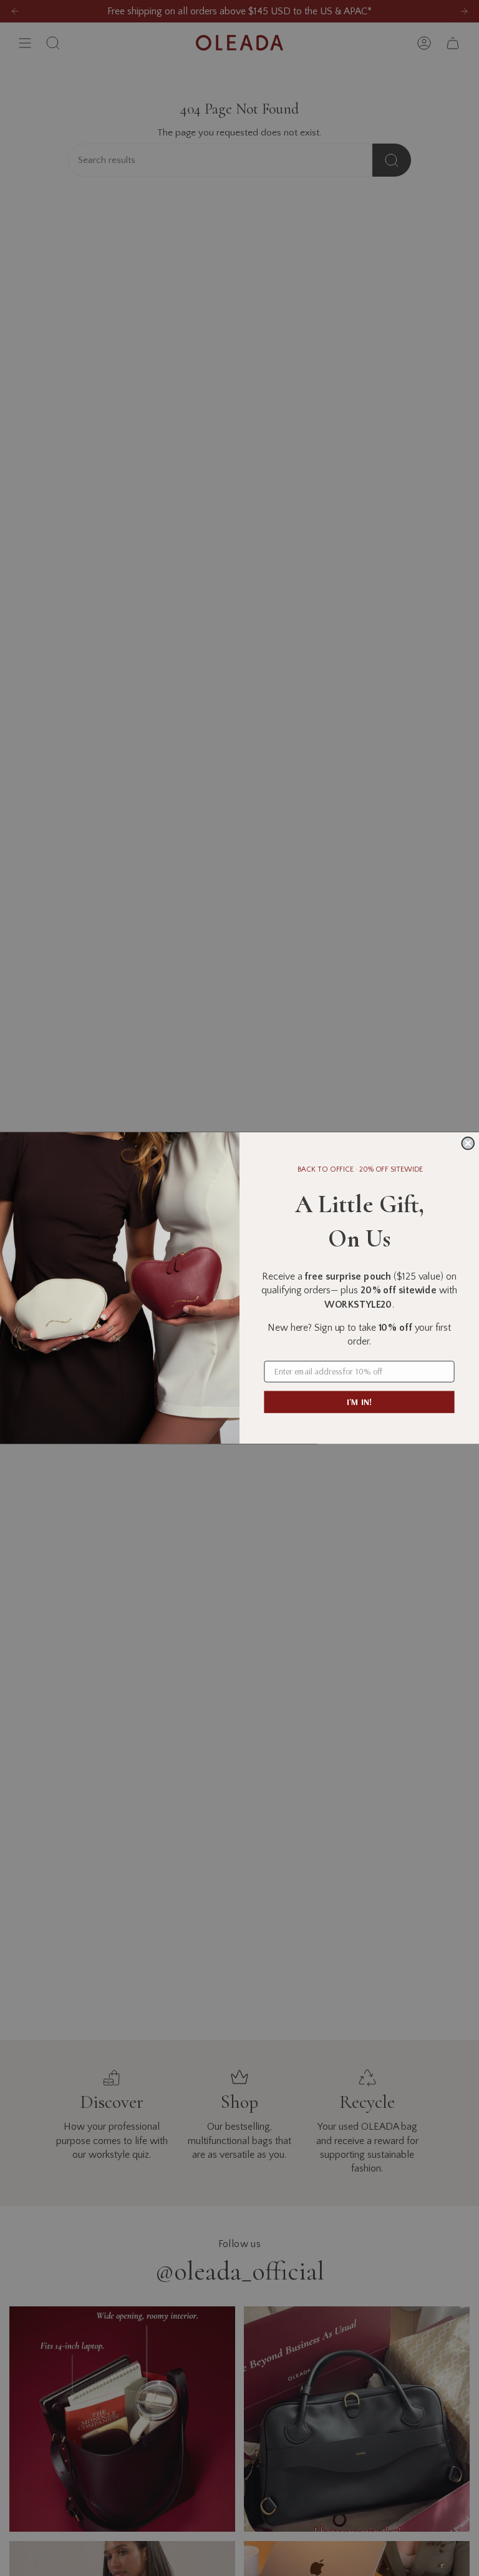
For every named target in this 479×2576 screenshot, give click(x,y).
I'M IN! (359, 1402)
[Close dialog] (468, 1144)
